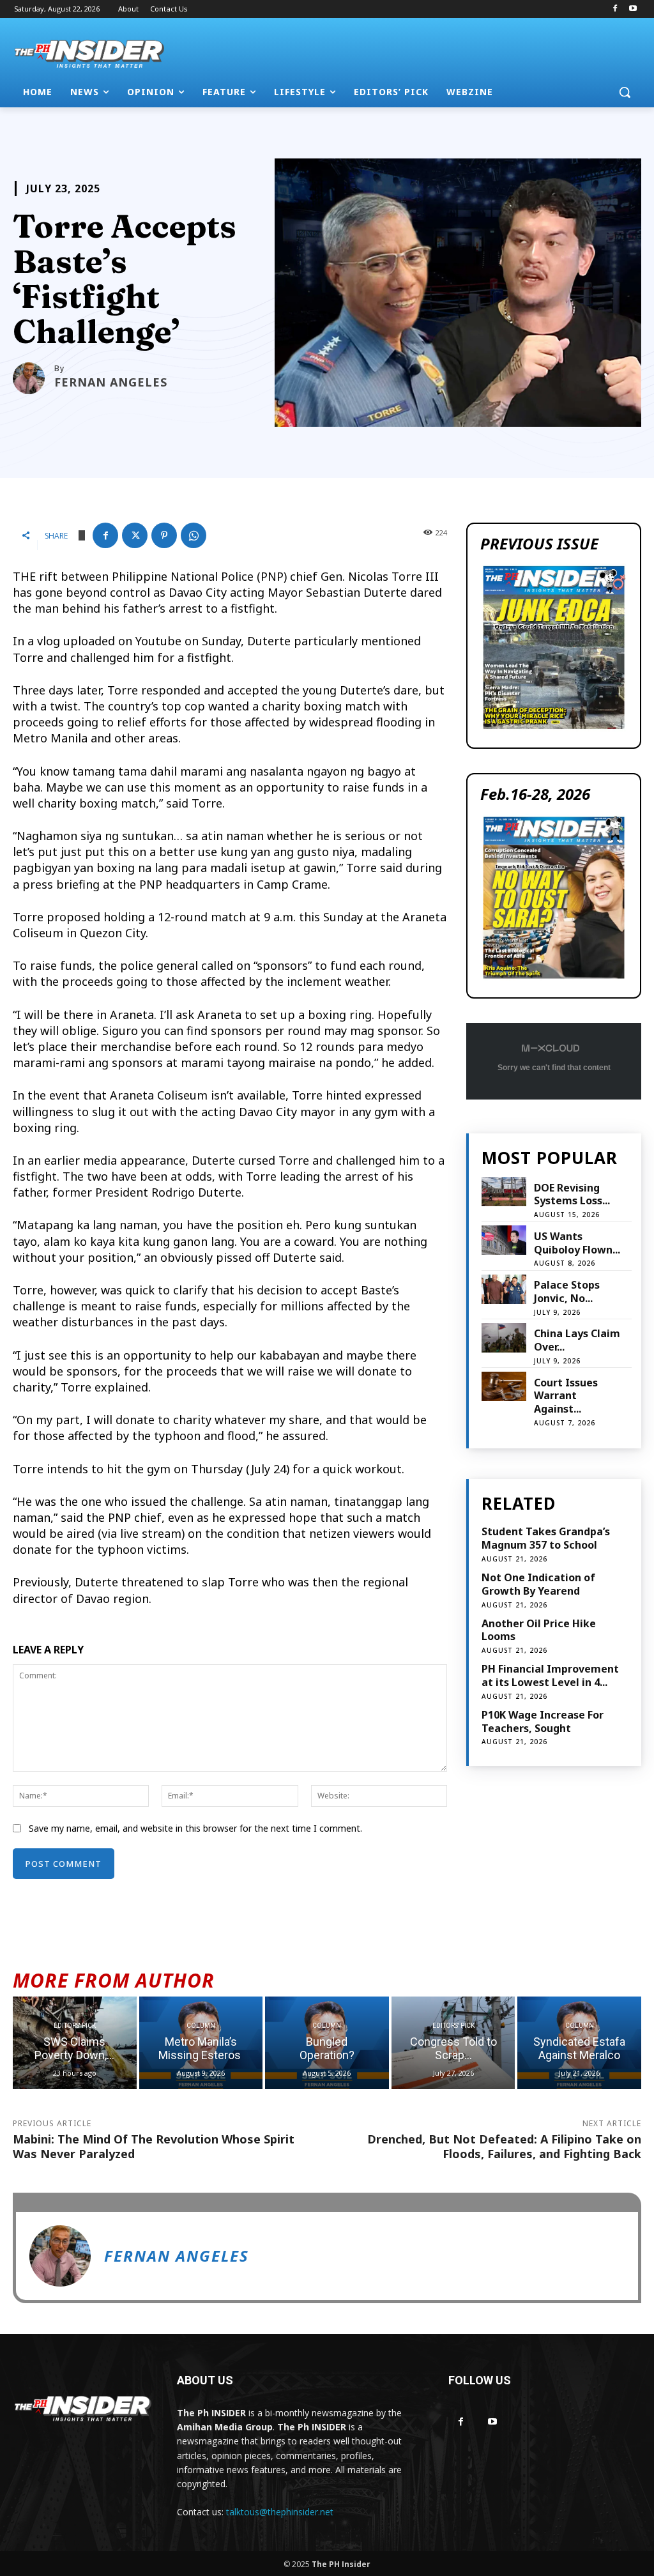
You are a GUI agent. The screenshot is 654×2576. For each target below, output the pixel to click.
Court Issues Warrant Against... (566, 1396)
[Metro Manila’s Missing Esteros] (201, 2043)
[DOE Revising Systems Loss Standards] (504, 1192)
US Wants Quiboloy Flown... (577, 1243)
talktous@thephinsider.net (280, 2512)
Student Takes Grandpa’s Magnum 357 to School (546, 1538)
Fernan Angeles (111, 382)
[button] (625, 92)
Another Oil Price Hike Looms (539, 1630)
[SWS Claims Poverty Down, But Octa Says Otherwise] (75, 2043)
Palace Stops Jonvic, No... (567, 1292)
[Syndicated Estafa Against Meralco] (579, 2043)
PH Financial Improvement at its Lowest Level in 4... (550, 1675)
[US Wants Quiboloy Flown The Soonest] (504, 1240)
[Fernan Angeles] (34, 378)
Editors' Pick (75, 2026)
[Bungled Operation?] (327, 2043)
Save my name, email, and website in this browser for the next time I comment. (195, 1828)
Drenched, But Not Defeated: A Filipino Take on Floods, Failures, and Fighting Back (504, 2146)
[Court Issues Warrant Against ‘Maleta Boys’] (504, 1386)
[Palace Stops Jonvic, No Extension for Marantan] (504, 1289)
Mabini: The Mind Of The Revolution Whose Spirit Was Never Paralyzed (154, 2146)
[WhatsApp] (194, 535)
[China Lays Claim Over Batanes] (504, 1338)
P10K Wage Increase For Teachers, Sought (543, 1721)
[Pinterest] (164, 535)
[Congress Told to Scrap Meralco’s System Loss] (453, 2043)
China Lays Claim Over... (577, 1340)
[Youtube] (633, 9)
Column (201, 2026)
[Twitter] (135, 535)
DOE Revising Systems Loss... (572, 1194)
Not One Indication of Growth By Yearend (538, 1584)
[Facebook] (615, 9)
